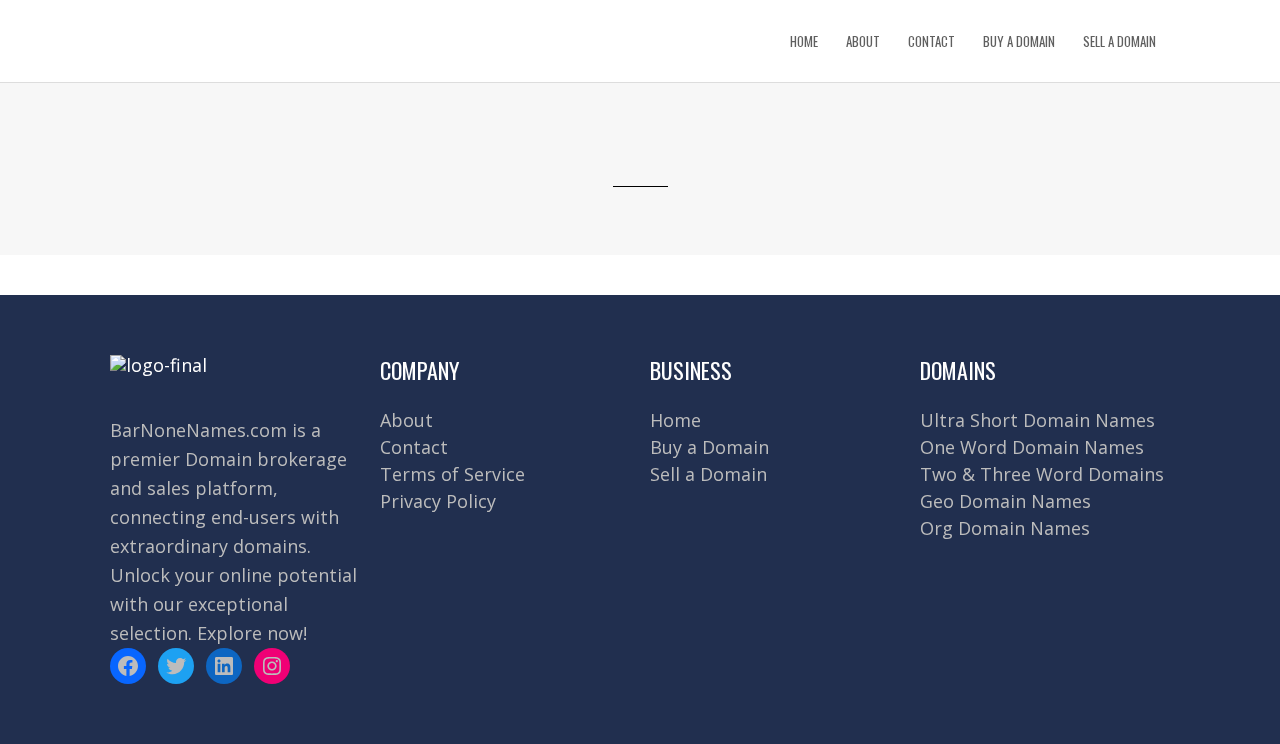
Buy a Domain (709, 447)
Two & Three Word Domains (1042, 474)
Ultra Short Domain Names (1037, 420)
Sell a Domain (708, 474)
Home (675, 420)
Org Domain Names (1005, 528)
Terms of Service (452, 474)
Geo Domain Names (1005, 501)
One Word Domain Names (1032, 447)
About (406, 420)
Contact (414, 447)
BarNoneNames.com (198, 430)
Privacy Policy (438, 501)
